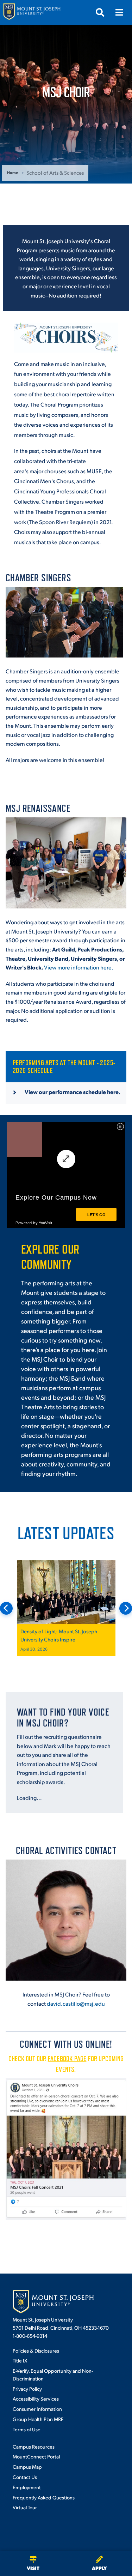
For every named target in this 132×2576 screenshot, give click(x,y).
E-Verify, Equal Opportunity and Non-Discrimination (53, 2374)
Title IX (20, 2360)
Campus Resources (34, 2446)
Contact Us (25, 2477)
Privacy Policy (27, 2389)
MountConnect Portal (36, 2456)
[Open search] (100, 12)
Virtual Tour (25, 2507)
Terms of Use (27, 2429)
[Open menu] (119, 12)
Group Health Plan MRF (38, 2419)
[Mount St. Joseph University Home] (32, 13)
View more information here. (79, 967)
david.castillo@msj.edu (76, 2003)
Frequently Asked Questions (44, 2497)
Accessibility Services (36, 2398)
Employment (27, 2487)
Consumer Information (37, 2409)
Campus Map (27, 2467)
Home (12, 172)
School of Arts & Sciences (55, 172)
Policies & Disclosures (36, 2350)
